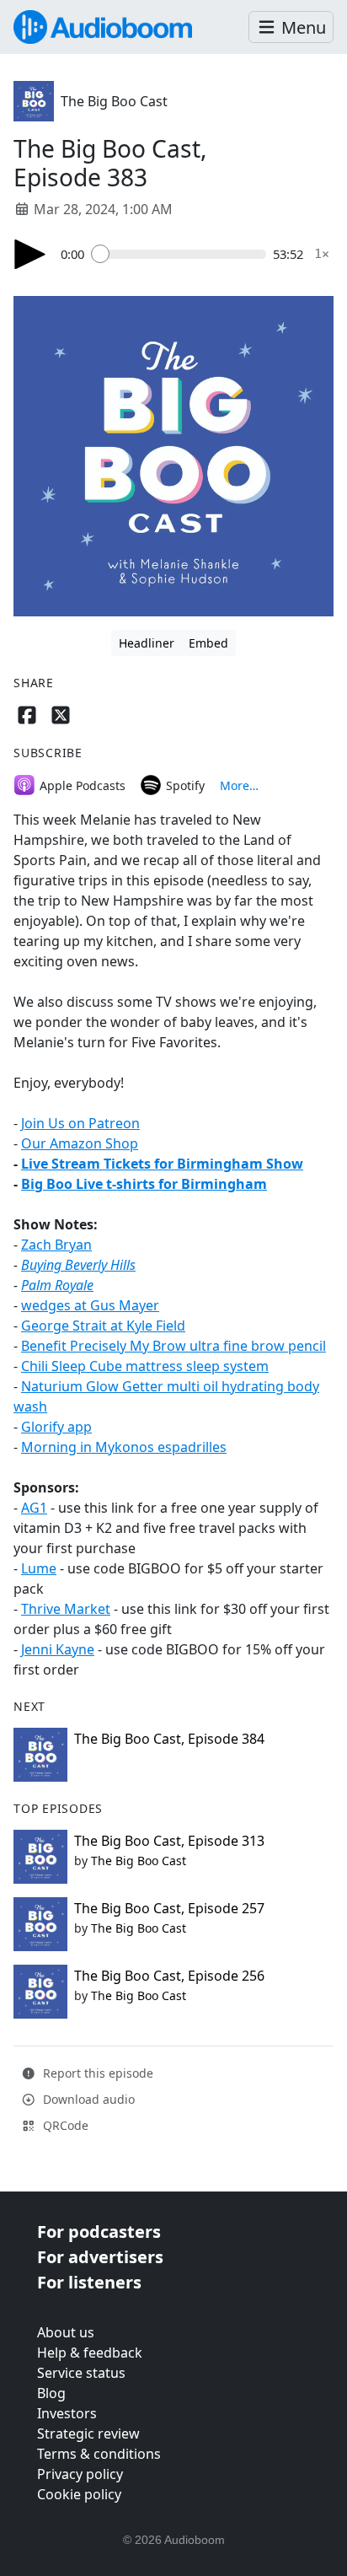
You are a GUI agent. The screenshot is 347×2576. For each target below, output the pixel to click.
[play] (30, 254)
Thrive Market (66, 1609)
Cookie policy (79, 2494)
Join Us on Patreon (80, 1123)
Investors (67, 2413)
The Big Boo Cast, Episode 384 (169, 1739)
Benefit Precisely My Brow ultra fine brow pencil (173, 1346)
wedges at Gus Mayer (90, 1305)
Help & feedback (90, 2353)
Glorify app (56, 1427)
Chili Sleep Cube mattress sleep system (145, 1366)
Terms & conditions (99, 2454)
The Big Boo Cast (114, 101)
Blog (51, 2393)
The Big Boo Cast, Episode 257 (169, 1908)
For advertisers (100, 2257)
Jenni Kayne (58, 1649)
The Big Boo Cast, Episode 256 (169, 1976)
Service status (81, 2373)
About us (66, 2332)
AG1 (34, 1508)
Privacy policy (80, 2474)
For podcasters (99, 2232)
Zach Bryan (56, 1245)
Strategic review (88, 2433)
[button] (291, 27)
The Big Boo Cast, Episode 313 (169, 1841)
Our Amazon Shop (80, 1143)
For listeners (89, 2282)
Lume (39, 1568)
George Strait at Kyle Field (103, 1326)
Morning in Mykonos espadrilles (124, 1447)
